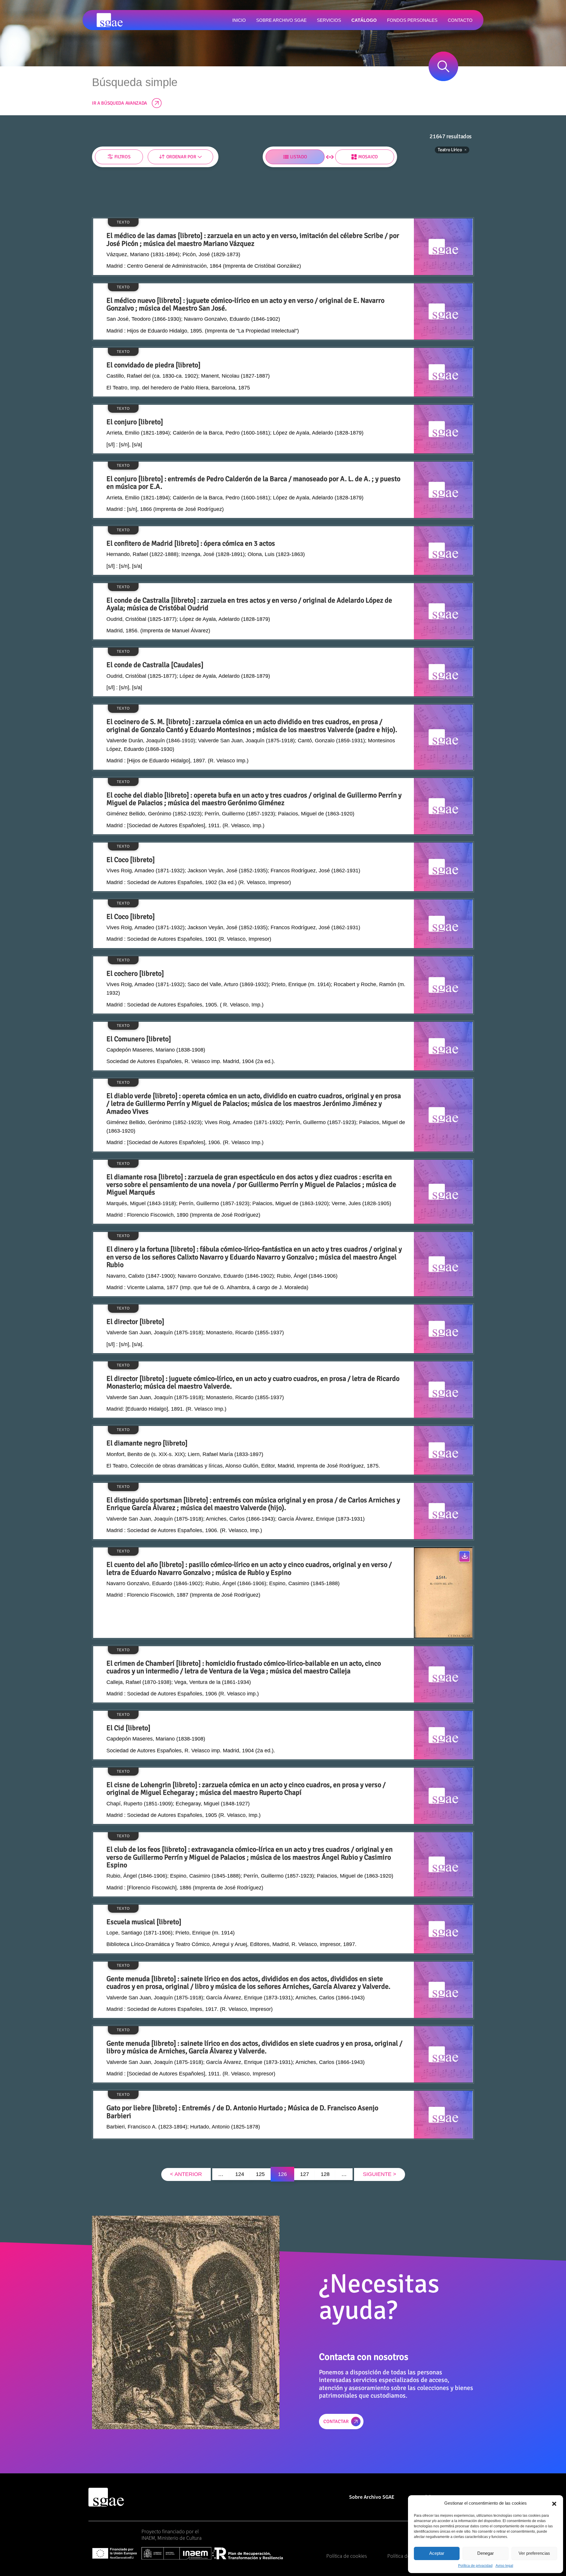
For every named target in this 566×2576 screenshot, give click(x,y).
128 (325, 2174)
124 (240, 2174)
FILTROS (122, 157)
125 (260, 2174)
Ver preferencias (534, 2553)
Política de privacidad (475, 2566)
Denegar (486, 2553)
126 (282, 2174)
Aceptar (437, 2553)
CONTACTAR (336, 2422)
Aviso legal (504, 2566)
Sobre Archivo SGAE (372, 2497)
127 (305, 2174)
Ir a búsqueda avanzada (120, 103)
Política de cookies (347, 2556)
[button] (554, 2503)
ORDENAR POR (181, 157)
